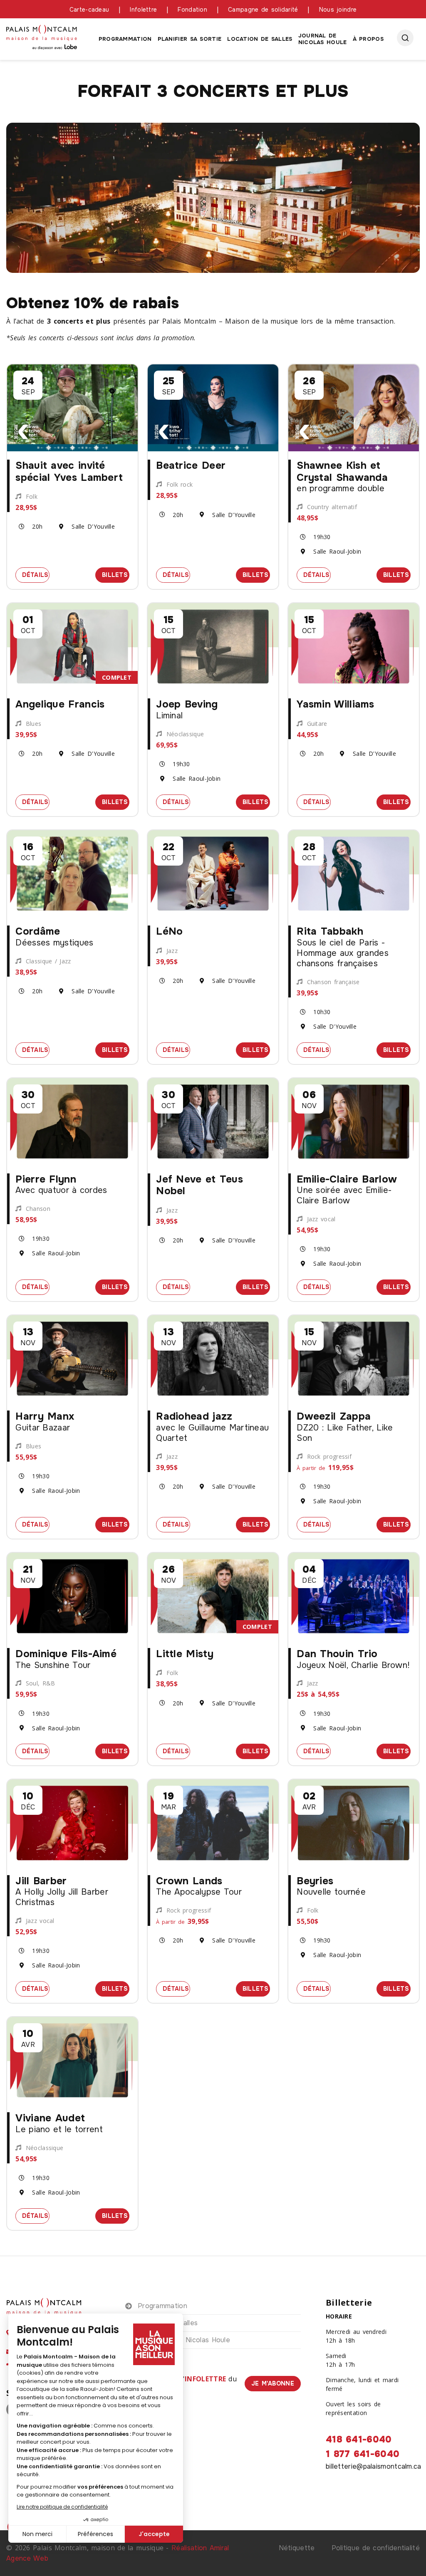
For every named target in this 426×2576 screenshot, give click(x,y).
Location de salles (260, 39)
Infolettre (143, 10)
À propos (368, 39)
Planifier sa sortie (190, 39)
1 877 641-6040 (363, 2454)
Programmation (125, 39)
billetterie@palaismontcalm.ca (374, 2466)
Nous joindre (338, 10)
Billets (116, 574)
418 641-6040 (359, 2440)
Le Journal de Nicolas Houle (184, 2340)
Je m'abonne (273, 2383)
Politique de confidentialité (376, 2548)
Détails (36, 574)
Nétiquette (297, 2548)
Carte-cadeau (89, 10)
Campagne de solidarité (263, 10)
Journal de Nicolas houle (323, 39)
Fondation (192, 10)
